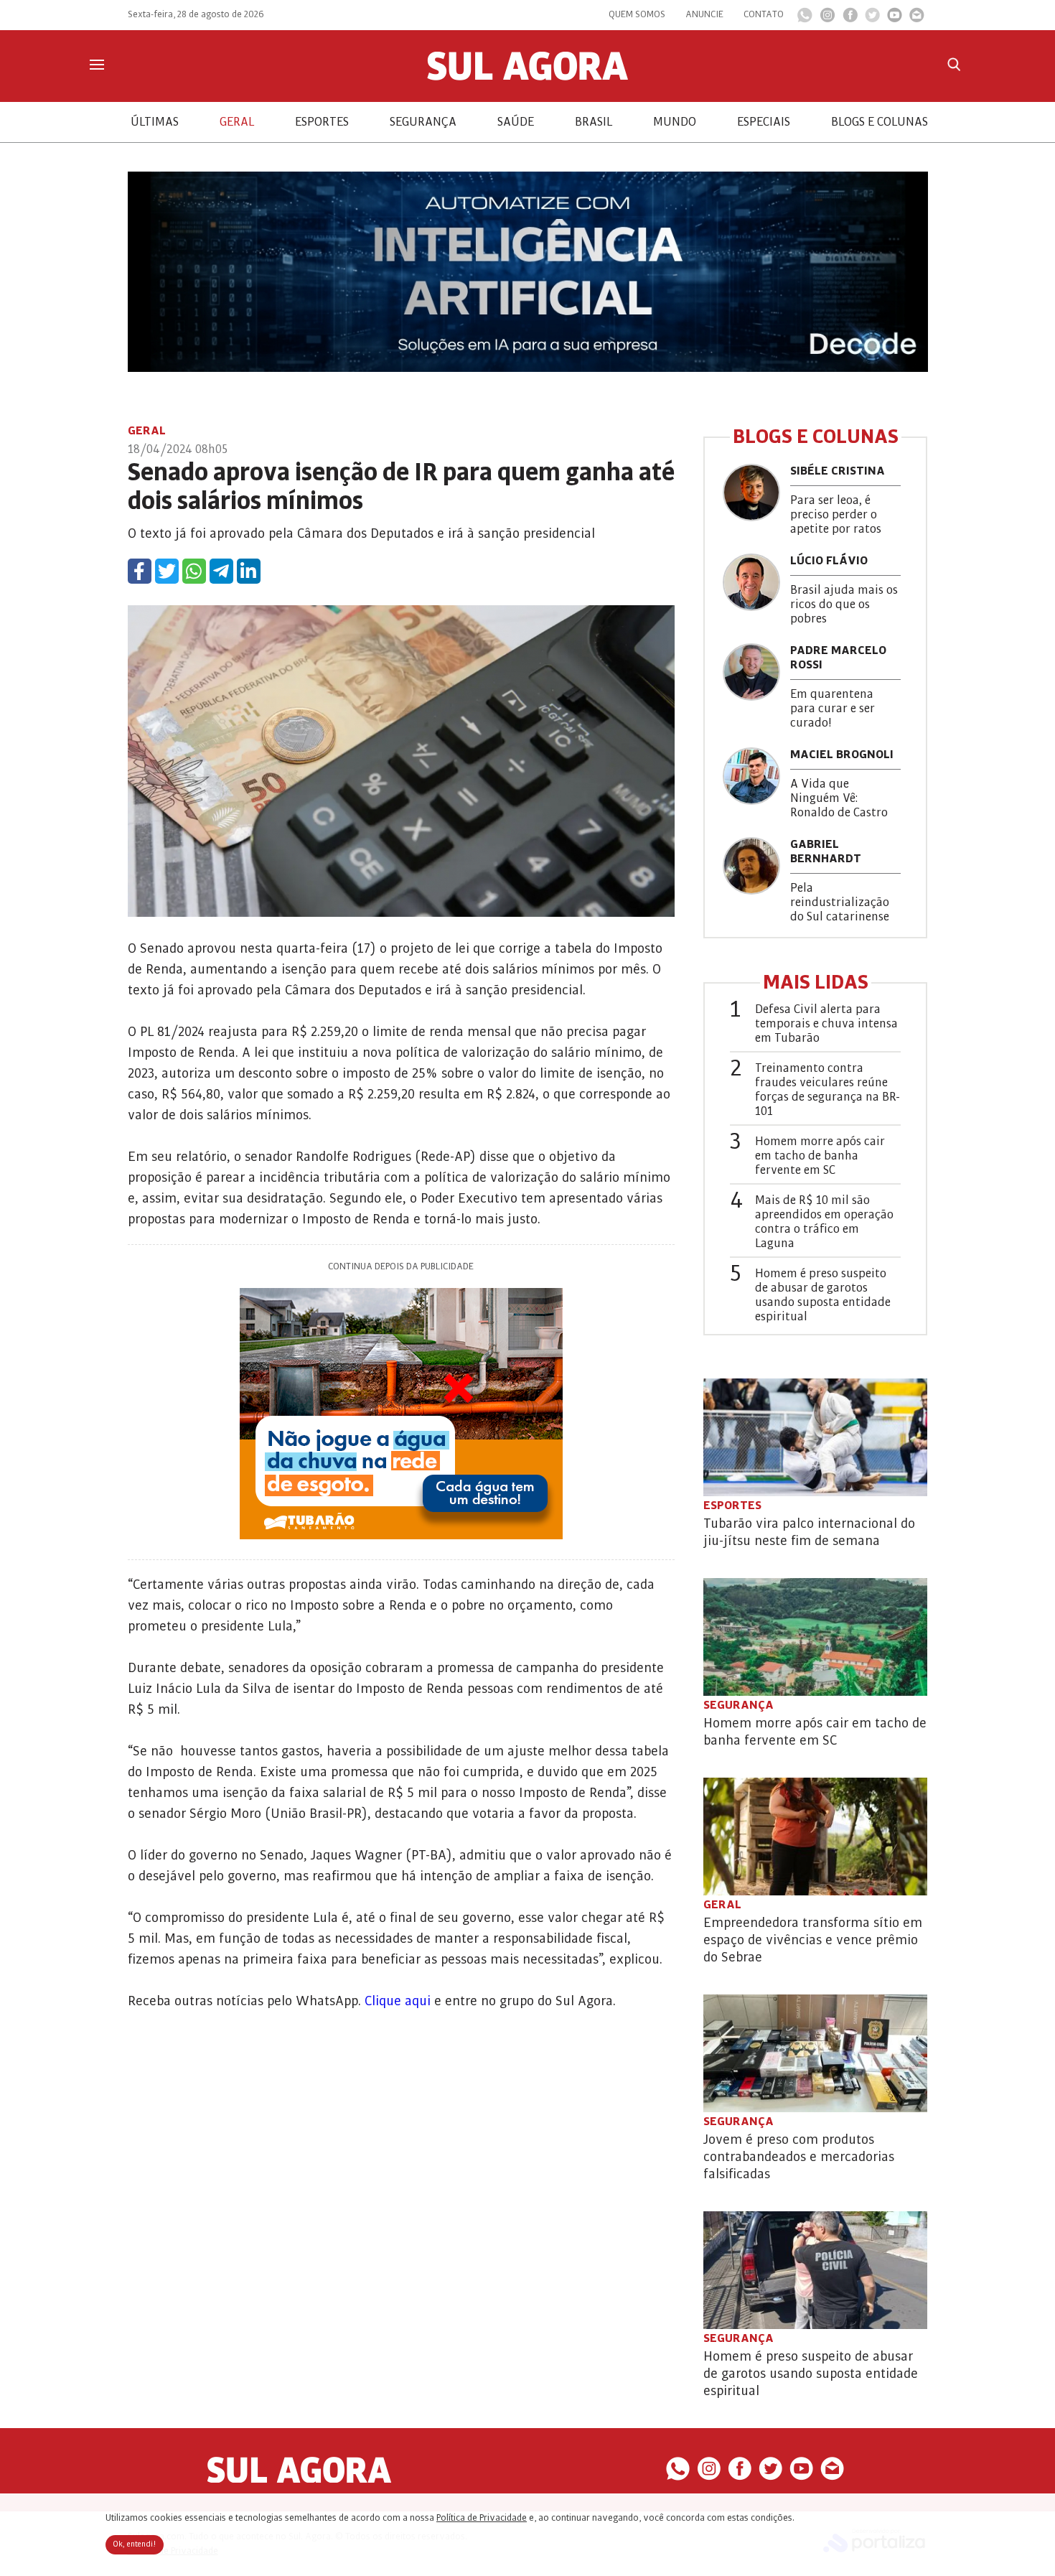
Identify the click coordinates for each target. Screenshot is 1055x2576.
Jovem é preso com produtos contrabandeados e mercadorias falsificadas (799, 2157)
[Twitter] (872, 19)
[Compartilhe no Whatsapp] (194, 571)
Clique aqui (398, 2001)
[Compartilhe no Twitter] (167, 571)
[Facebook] (850, 19)
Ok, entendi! (135, 2544)
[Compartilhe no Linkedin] (249, 571)
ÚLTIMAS (155, 122)
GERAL (237, 122)
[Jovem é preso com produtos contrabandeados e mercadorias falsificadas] (815, 2053)
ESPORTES (322, 122)
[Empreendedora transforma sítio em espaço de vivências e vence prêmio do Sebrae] (815, 1837)
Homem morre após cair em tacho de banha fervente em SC (820, 1156)
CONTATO (764, 14)
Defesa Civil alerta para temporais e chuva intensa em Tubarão (826, 1024)
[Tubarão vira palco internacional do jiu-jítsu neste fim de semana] (815, 1437)
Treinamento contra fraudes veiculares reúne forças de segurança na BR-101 (827, 1090)
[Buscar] (954, 64)
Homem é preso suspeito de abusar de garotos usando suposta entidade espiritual (823, 1295)
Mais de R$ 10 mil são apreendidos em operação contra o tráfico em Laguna (824, 1222)
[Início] (527, 77)
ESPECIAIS (764, 122)
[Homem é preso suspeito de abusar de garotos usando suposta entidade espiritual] (815, 2270)
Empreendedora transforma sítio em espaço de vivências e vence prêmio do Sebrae (813, 1940)
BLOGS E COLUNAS (880, 122)
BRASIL (594, 122)
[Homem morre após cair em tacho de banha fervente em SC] (815, 1637)
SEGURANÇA (423, 122)
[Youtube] (895, 19)
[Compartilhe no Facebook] (140, 571)
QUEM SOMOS (637, 14)
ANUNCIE (704, 14)
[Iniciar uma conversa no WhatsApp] (805, 19)
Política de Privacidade (482, 2518)
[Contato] (917, 19)
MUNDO (675, 122)
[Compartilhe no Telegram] (221, 571)
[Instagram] (827, 19)
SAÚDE (516, 122)
